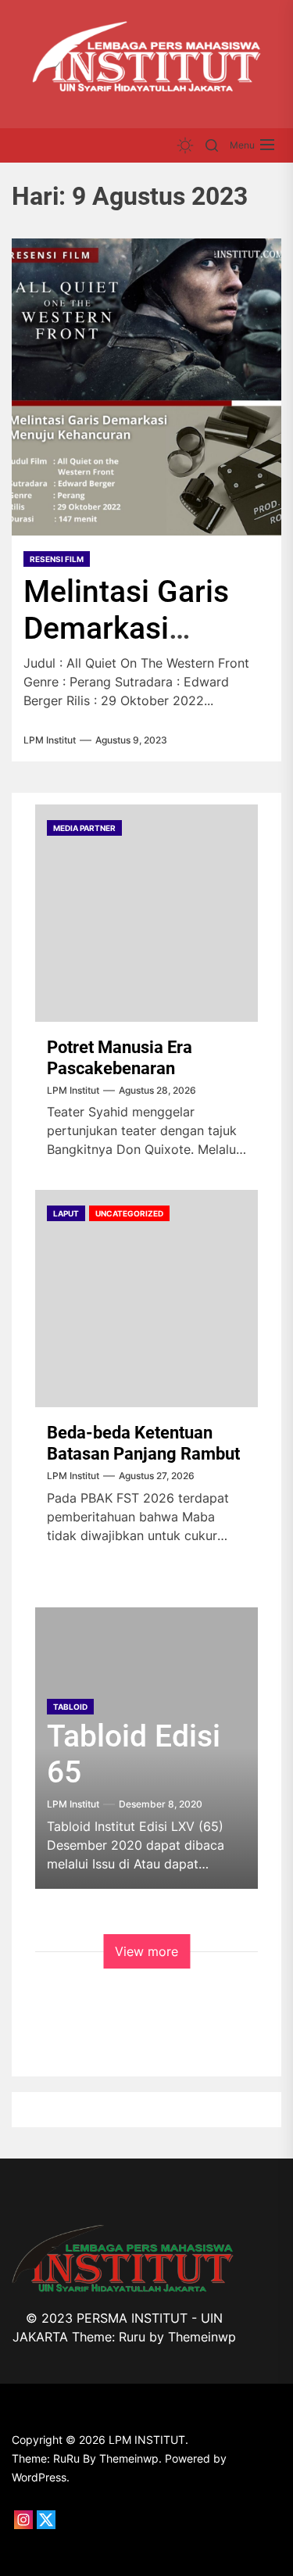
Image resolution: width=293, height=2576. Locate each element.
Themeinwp (202, 2337)
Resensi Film (57, 559)
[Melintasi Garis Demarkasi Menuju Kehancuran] (146, 387)
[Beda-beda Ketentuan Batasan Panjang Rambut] (146, 1299)
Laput (66, 1213)
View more (146, 1951)
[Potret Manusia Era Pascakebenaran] (146, 913)
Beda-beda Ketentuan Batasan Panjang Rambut (143, 1443)
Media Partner (84, 828)
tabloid (70, 1707)
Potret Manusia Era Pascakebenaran (120, 1057)
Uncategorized (129, 1213)
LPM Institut (50, 740)
